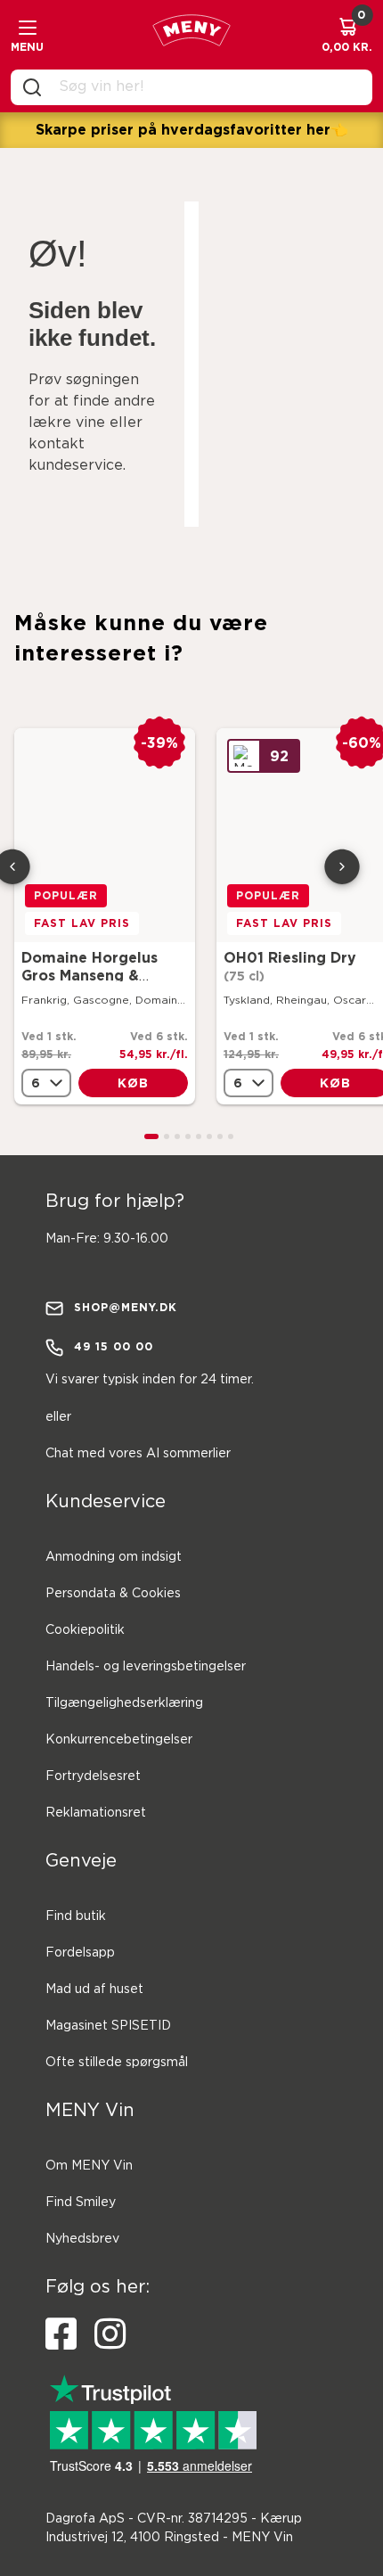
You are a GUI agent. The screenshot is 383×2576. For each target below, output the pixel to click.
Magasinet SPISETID (108, 2026)
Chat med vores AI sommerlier (138, 1454)
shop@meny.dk (126, 1307)
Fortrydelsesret (93, 1776)
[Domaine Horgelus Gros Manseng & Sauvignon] (105, 835)
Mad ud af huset (94, 1989)
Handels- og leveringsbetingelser (146, 1667)
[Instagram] (110, 2334)
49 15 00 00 (114, 1346)
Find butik (76, 1916)
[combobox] (206, 87)
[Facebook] (61, 2334)
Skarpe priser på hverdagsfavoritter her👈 (192, 129)
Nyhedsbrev (82, 2239)
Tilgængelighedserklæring (124, 1703)
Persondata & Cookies (113, 1594)
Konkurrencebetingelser (119, 1740)
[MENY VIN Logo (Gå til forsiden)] (191, 35)
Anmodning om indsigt (114, 1557)
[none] (46, 1083)
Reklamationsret (96, 1813)
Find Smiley (81, 2203)
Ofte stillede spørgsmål (117, 2063)
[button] (151, 1136)
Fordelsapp (80, 1953)
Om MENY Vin (89, 2166)
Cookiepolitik (85, 1630)
